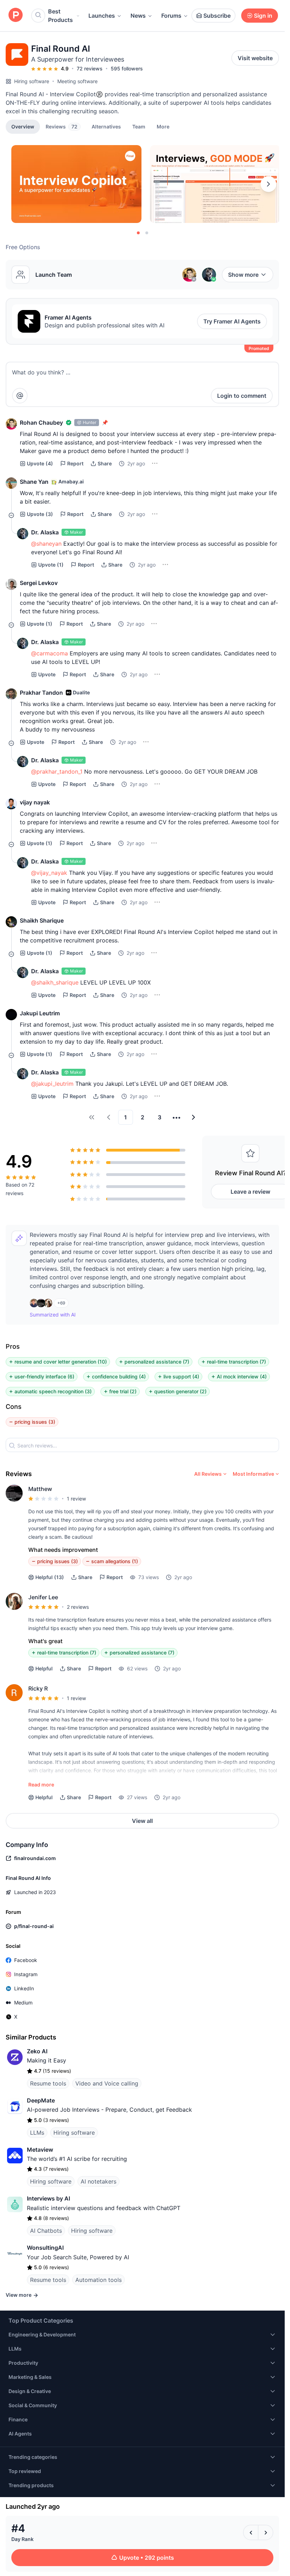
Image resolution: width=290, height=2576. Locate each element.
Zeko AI (37, 2051)
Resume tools (48, 2083)
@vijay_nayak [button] (49, 873)
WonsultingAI (45, 2248)
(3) (40, 514)
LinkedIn (24, 1988)
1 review (76, 1499)
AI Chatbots (46, 2231)
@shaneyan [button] (46, 544)
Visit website (255, 58)
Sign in (263, 16)
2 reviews (78, 1607)
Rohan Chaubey (41, 423)
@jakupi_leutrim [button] (52, 1084)
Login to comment (242, 396)
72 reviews (90, 68)
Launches (102, 16)
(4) (40, 463)
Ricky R (38, 1688)
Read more (41, 1785)
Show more (243, 275)
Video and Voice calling (107, 2083)
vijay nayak (35, 802)
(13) (50, 1577)
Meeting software (77, 81)
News (138, 16)
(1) (51, 565)
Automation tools (98, 2280)
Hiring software (32, 81)
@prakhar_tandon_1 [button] (57, 771)
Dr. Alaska (45, 532)
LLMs (37, 2133)
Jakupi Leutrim (40, 1013)
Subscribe (217, 16)
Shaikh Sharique (42, 920)
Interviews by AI (48, 2198)
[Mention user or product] (20, 396)
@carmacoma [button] (50, 653)
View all (142, 1821)
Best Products (60, 16)
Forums (171, 16)
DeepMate (41, 2100)
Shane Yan (34, 482)
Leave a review (250, 1192)
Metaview (40, 2150)
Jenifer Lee (43, 1597)
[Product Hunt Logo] (16, 15)
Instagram (26, 1974)
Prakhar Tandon (41, 693)
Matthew (40, 1489)
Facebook (26, 1960)
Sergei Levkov (39, 583)
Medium (23, 2003)
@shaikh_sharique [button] (55, 982)
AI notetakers (98, 2181)
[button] (163, 126)
